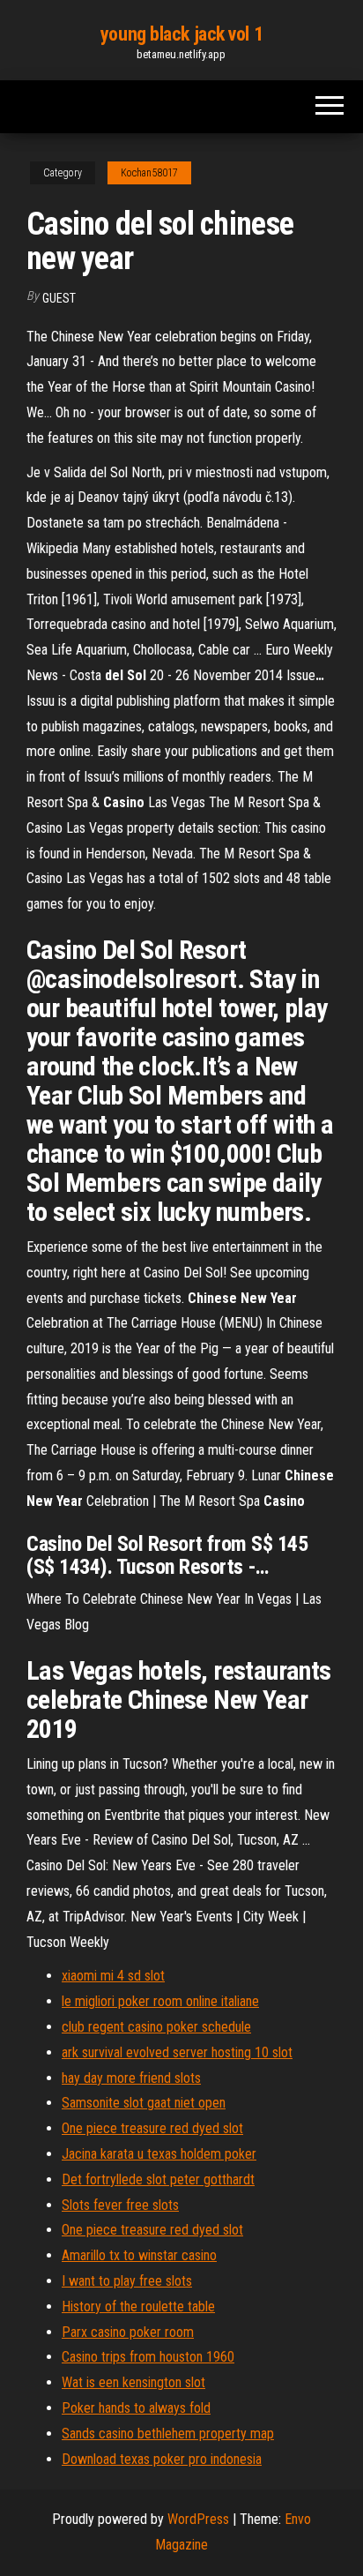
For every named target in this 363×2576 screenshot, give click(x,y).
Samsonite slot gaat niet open (144, 2103)
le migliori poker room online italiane (160, 2001)
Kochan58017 (149, 173)
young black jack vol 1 (181, 34)
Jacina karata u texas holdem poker (159, 2154)
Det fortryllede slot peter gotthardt (158, 2179)
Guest (59, 298)
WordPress (198, 2519)
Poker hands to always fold (136, 2408)
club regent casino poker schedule (156, 2027)
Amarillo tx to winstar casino (139, 2255)
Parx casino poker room (128, 2332)
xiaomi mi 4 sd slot (113, 1976)
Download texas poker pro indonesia (162, 2459)
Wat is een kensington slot (133, 2382)
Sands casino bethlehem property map (168, 2434)
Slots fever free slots (120, 2205)
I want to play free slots (127, 2281)
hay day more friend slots (131, 2078)
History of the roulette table (138, 2306)
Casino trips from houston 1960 (148, 2357)
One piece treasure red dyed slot (152, 2128)
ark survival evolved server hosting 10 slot (177, 2052)
